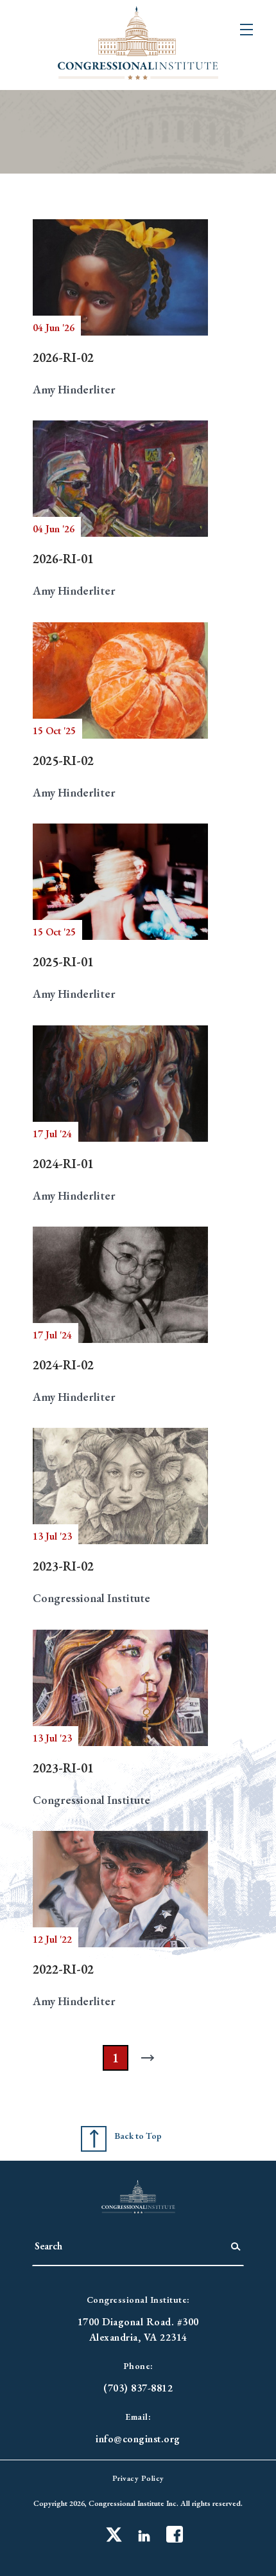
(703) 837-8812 (138, 2388)
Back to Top (138, 2136)
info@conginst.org (138, 2439)
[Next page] (151, 2058)
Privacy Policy (138, 2478)
